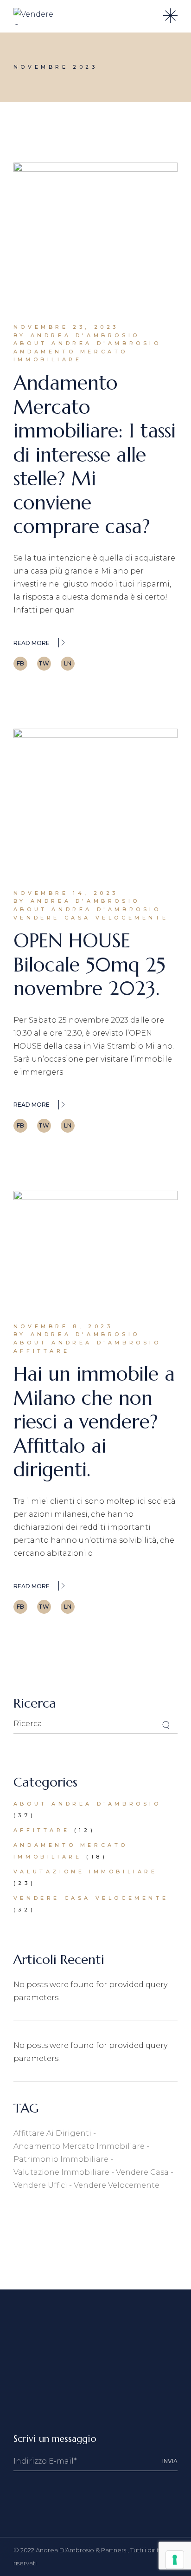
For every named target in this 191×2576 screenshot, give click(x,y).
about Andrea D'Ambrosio (87, 343)
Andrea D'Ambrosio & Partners (82, 2550)
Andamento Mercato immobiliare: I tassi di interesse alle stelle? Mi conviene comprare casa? (95, 455)
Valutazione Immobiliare (86, 1872)
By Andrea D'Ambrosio (77, 335)
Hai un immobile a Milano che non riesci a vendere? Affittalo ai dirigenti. (94, 1422)
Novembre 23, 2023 (66, 327)
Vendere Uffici (40, 2185)
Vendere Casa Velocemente (91, 918)
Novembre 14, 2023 (66, 893)
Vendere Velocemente (117, 2185)
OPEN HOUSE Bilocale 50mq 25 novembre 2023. (89, 965)
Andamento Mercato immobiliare (79, 2146)
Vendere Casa (142, 2172)
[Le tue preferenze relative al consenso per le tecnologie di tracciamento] (175, 2560)
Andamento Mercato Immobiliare (71, 356)
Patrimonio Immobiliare (61, 2159)
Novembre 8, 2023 (63, 1326)
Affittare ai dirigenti (52, 2133)
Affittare (41, 1351)
